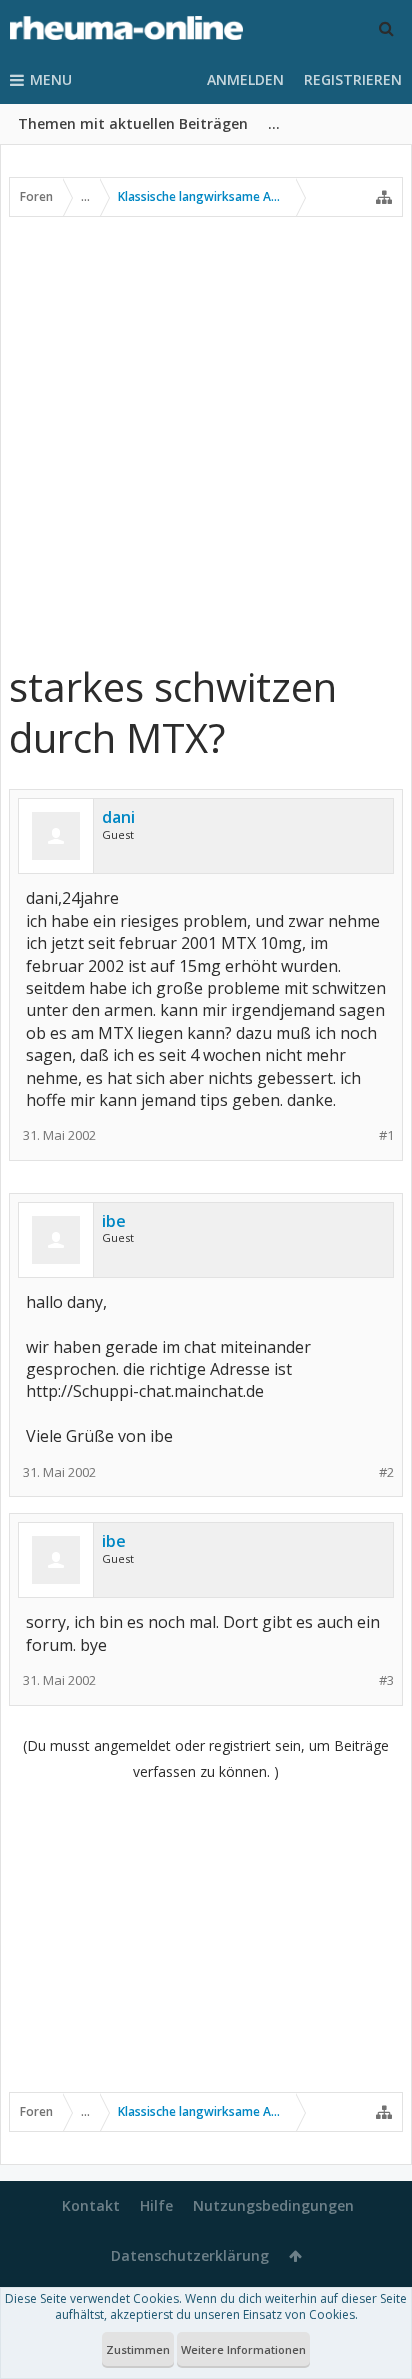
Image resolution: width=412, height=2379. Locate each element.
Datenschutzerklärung (190, 2255)
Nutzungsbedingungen (273, 2205)
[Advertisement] (206, 439)
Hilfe (156, 2205)
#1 (386, 1135)
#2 (386, 1472)
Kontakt (91, 2205)
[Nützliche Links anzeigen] (384, 197)
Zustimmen (138, 2349)
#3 (386, 1680)
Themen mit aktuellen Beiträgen (133, 123)
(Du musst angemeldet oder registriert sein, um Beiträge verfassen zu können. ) (206, 1758)
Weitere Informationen (243, 2349)
